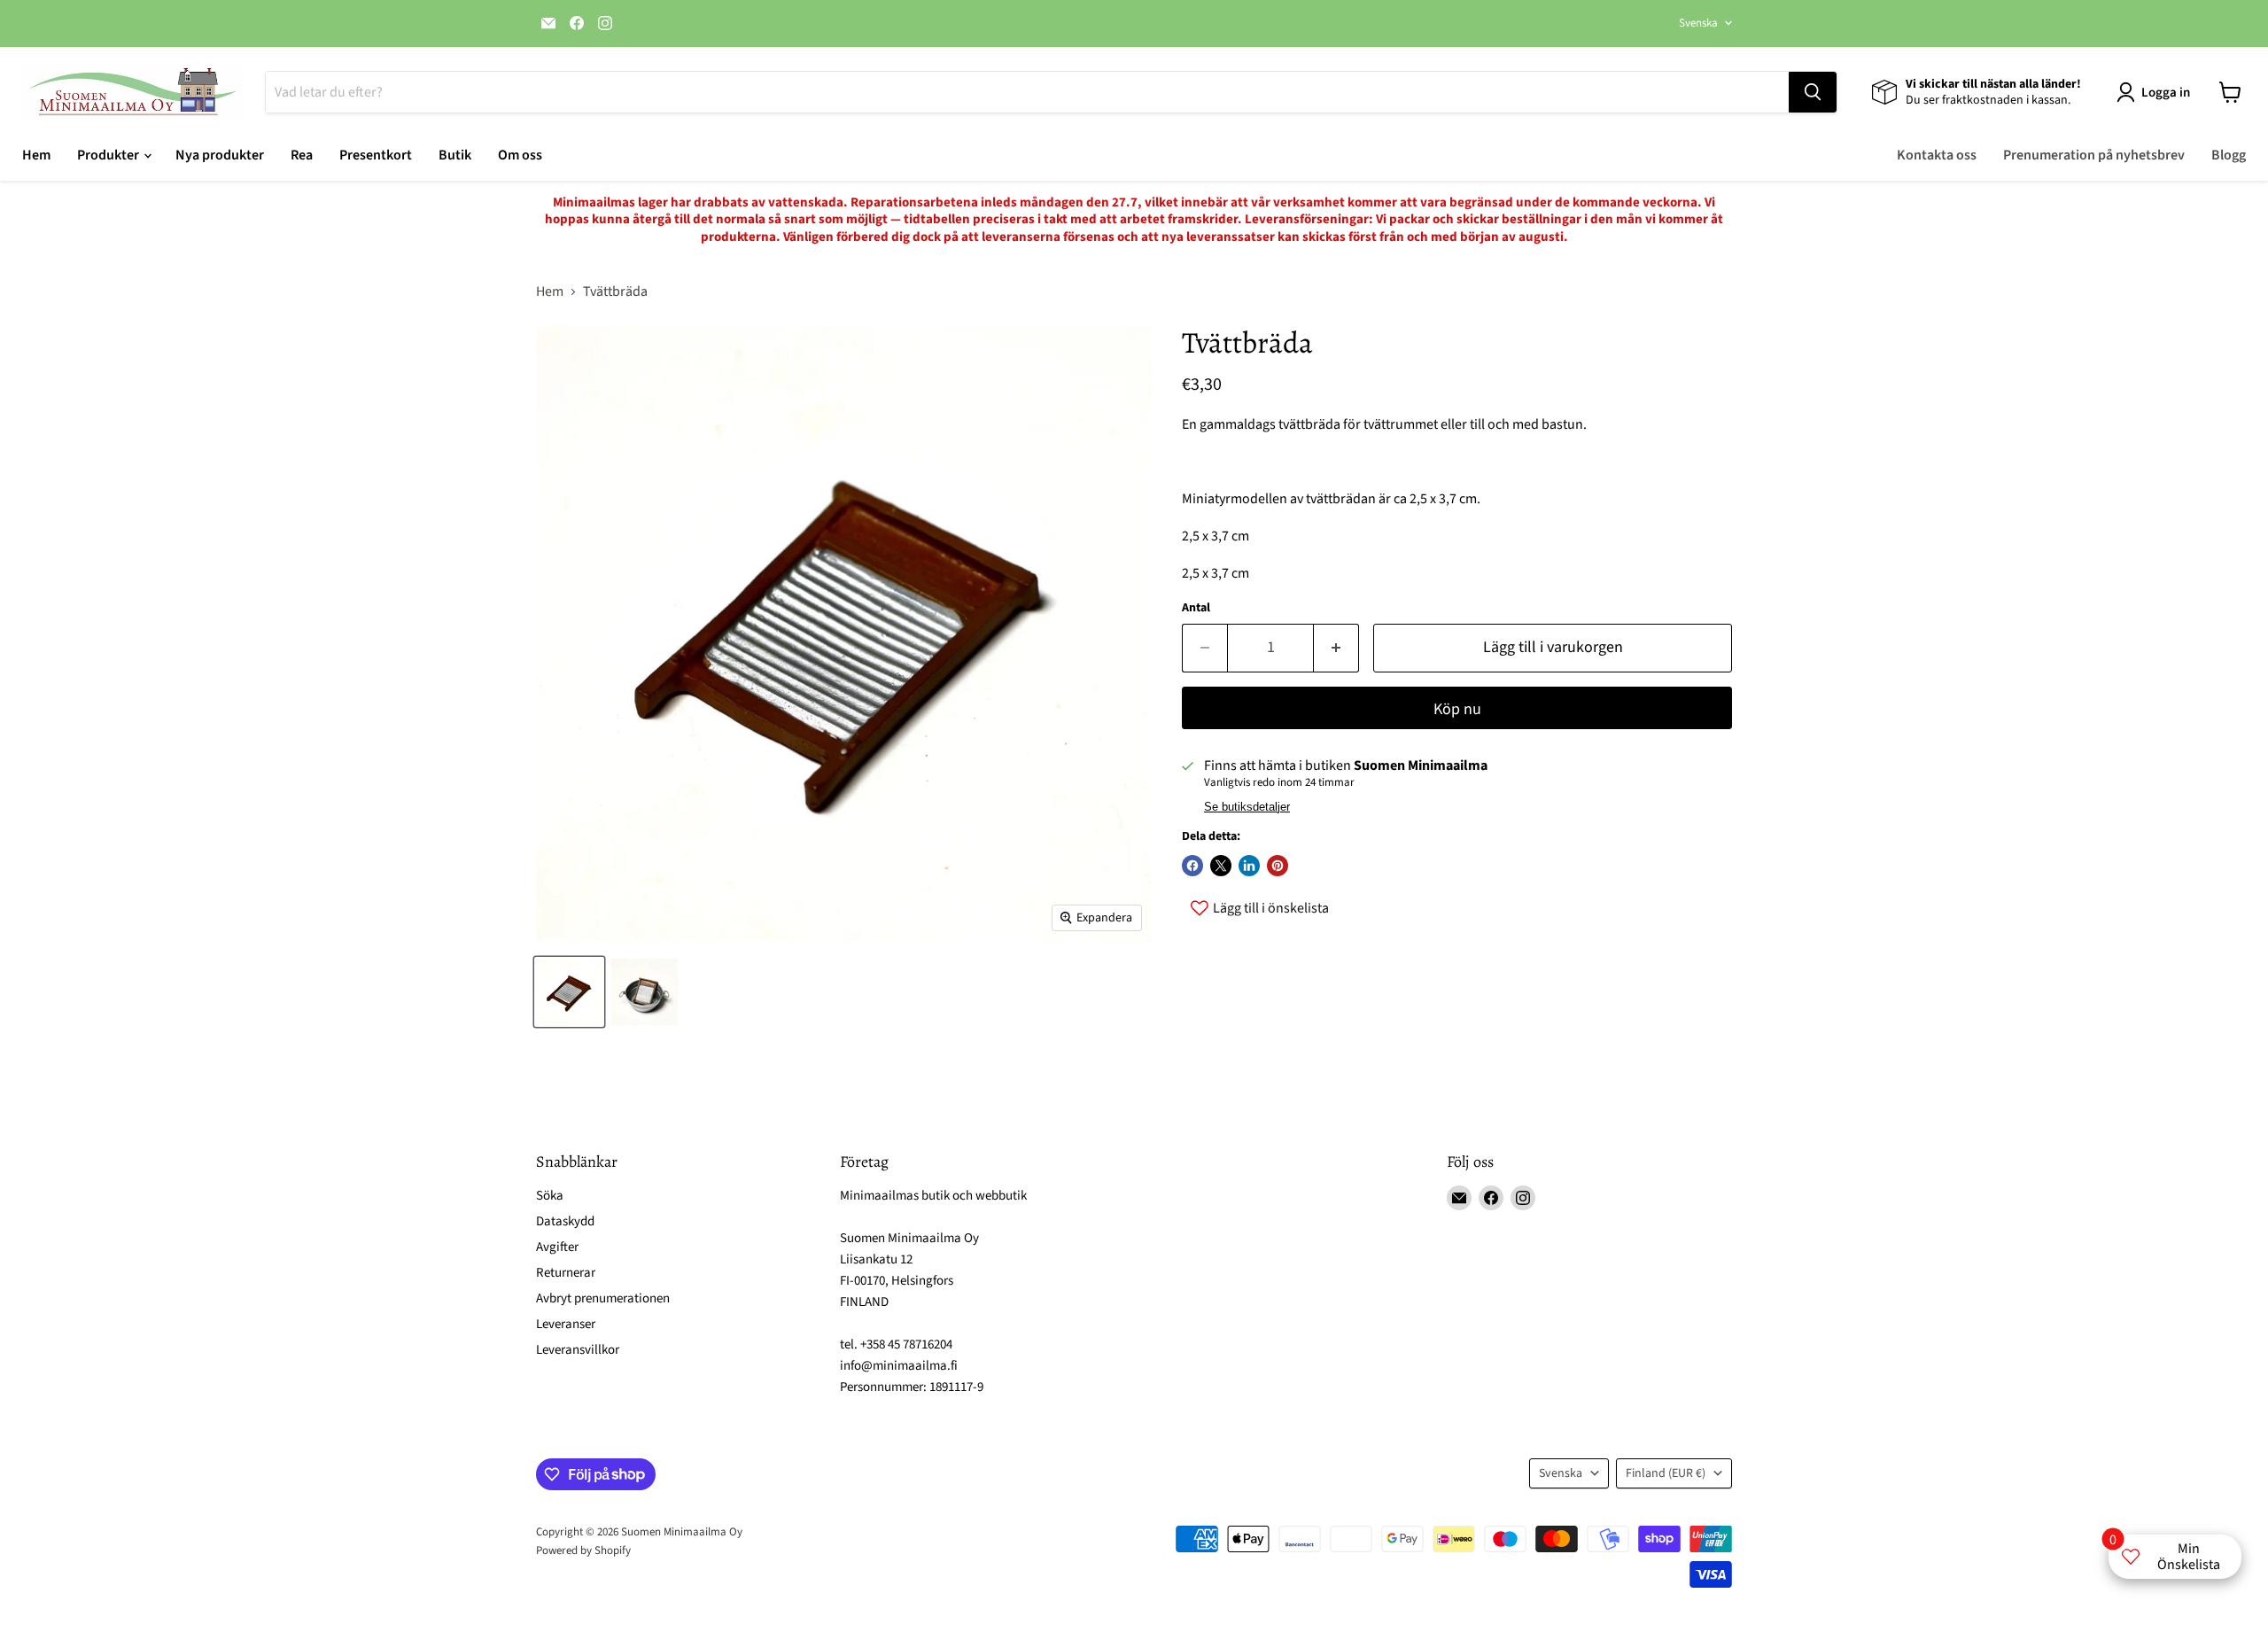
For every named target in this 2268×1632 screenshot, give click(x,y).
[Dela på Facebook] (1192, 866)
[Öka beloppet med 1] (1336, 648)
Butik (455, 155)
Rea (302, 155)
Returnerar (566, 1273)
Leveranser (566, 1324)
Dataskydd (565, 1221)
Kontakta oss (1937, 155)
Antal (1196, 608)
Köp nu (1457, 709)
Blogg (2229, 155)
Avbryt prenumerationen (603, 1298)
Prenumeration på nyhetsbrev (2094, 155)
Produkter (109, 155)
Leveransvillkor (578, 1350)
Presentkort (376, 155)
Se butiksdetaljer (1247, 807)
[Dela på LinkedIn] (1249, 866)
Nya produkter (220, 155)
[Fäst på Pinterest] (1278, 866)
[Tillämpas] (1813, 92)
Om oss (520, 155)
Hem (36, 155)
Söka (550, 1196)
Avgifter (557, 1247)
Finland (1666, 1473)
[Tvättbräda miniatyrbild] (569, 992)
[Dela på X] (1221, 866)
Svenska (1698, 23)
